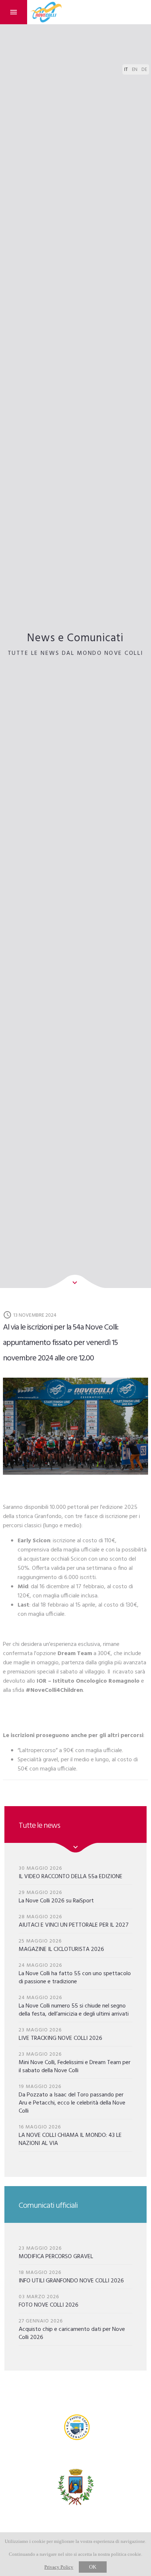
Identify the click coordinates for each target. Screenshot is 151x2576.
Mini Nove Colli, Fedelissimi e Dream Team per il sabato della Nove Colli (75, 2062)
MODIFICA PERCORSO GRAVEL (56, 2252)
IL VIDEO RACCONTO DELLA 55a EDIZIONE (71, 1872)
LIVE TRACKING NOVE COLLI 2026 (60, 2034)
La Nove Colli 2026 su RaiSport (56, 1897)
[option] (75, 1426)
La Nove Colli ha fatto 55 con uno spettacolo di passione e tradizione (75, 1974)
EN (135, 70)
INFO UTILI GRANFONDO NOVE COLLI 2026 (71, 2277)
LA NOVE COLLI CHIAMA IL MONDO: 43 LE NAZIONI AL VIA (70, 2135)
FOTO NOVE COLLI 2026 (49, 2301)
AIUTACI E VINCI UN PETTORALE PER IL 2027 (74, 1921)
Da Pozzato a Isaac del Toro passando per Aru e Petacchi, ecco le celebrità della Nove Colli (72, 2099)
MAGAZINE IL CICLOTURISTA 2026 (61, 1945)
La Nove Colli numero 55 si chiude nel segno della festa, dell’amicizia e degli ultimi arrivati (74, 2006)
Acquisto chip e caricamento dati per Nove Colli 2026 (72, 2329)
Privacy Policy (59, 2567)
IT (126, 70)
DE (144, 70)
